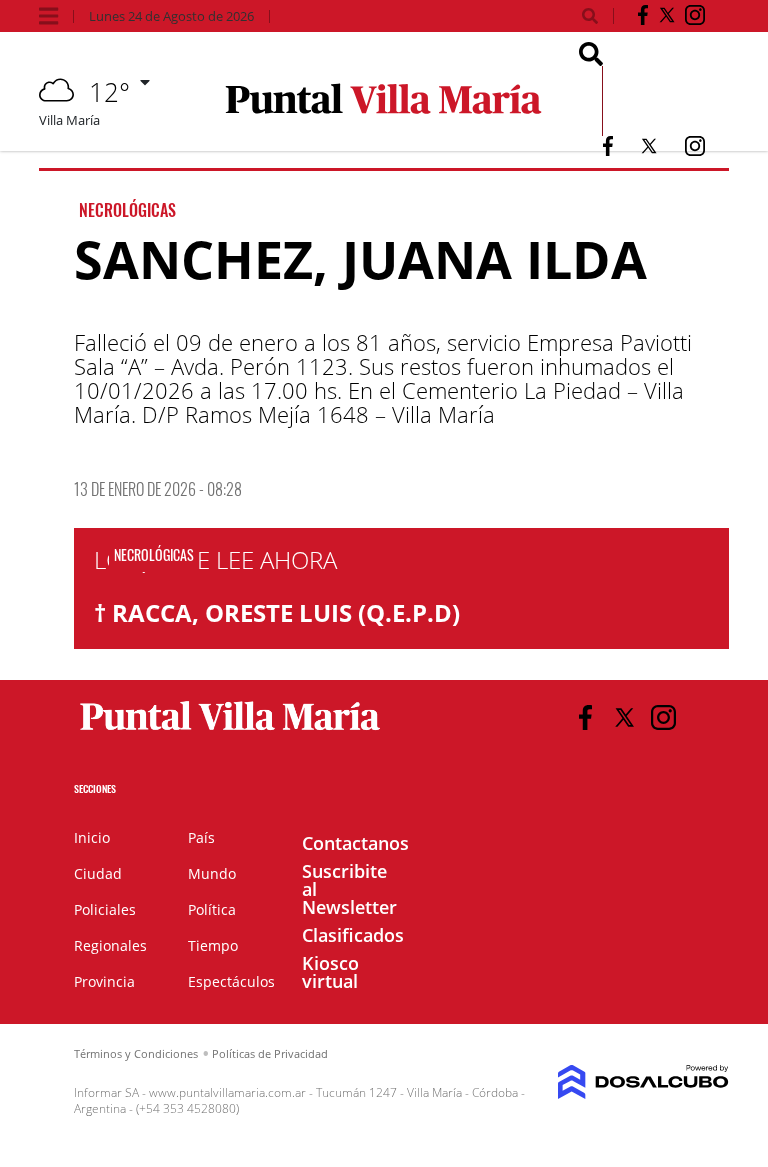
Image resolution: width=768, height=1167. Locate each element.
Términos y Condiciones (136, 1053)
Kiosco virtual (330, 972)
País (201, 837)
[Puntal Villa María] (230, 731)
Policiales (105, 909)
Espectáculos (231, 981)
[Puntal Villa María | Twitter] (667, 19)
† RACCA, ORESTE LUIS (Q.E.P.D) (277, 612)
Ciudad (98, 873)
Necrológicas (127, 210)
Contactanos (355, 843)
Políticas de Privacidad (270, 1053)
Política (212, 909)
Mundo (212, 873)
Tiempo (213, 945)
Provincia (104, 981)
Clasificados (353, 935)
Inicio (92, 837)
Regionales (110, 945)
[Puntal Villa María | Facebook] (643, 19)
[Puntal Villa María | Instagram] (695, 19)
